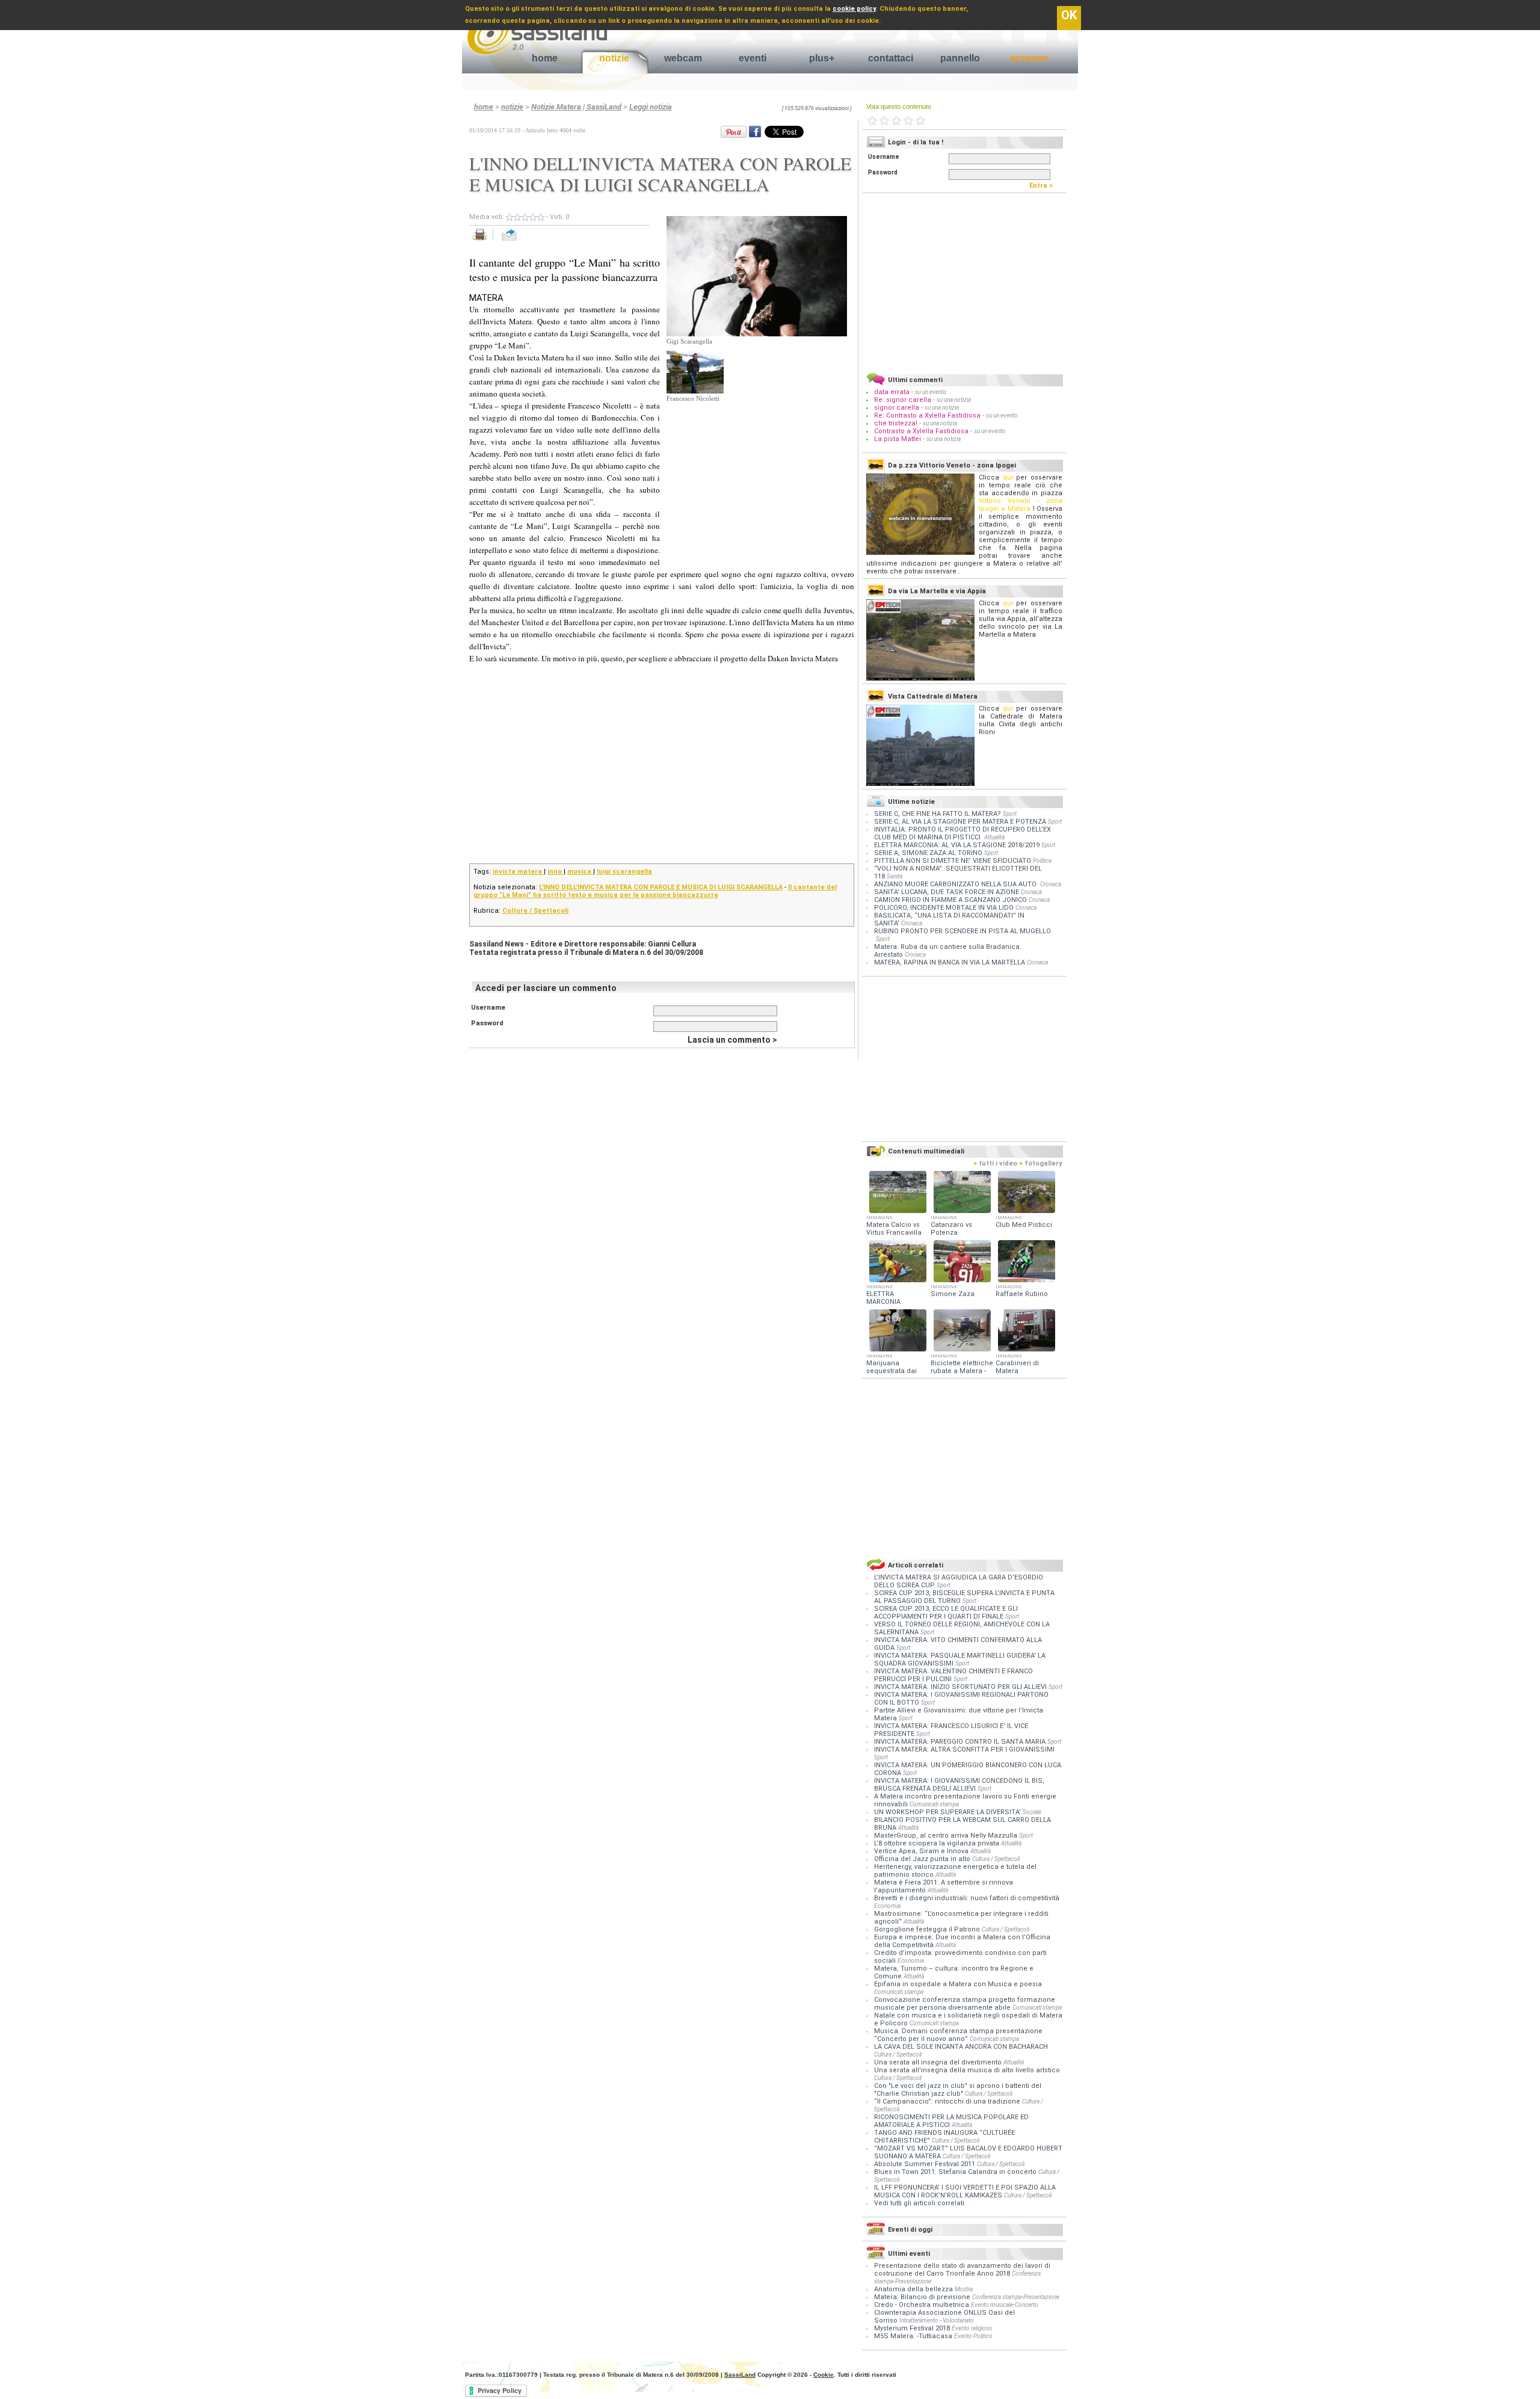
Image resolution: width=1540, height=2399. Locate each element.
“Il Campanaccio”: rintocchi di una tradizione (948, 2101)
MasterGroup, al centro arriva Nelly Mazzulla (947, 1836)
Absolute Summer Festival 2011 (926, 2164)
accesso (1029, 58)
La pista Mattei (898, 439)
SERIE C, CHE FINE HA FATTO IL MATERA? (938, 814)
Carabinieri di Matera (1017, 1367)
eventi (753, 58)
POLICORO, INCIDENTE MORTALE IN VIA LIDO (944, 908)
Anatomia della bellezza (913, 2289)
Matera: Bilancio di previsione (922, 2297)
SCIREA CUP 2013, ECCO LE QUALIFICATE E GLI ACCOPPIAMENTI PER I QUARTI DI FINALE (946, 1613)
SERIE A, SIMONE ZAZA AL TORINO (928, 853)
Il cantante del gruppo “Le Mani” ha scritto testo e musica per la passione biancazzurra (655, 891)
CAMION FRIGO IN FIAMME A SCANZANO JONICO (950, 900)
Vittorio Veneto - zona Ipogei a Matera (1021, 505)
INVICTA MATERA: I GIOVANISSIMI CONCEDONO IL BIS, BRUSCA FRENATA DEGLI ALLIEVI (959, 1785)
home (545, 58)
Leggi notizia (651, 107)
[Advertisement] (757, 477)
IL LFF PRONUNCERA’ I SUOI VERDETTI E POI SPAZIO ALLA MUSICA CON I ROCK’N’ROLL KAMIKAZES (965, 2191)
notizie (614, 58)
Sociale (1032, 1812)
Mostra (964, 2289)
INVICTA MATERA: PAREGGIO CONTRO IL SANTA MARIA (961, 1742)
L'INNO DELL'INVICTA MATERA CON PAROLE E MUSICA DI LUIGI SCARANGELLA (661, 887)
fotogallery (1041, 1163)
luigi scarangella (624, 872)
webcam (683, 58)
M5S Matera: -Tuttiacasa (913, 2336)
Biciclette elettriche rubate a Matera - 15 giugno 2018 (962, 1371)
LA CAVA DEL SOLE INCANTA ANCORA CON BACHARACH (961, 2047)
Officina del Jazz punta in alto (923, 1859)
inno (556, 872)
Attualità (994, 837)
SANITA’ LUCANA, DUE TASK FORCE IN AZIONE (947, 892)
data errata (892, 392)
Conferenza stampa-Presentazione (1016, 2297)
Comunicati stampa (934, 1804)
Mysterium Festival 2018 (912, 2328)
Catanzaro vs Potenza (951, 1229)
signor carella (898, 408)
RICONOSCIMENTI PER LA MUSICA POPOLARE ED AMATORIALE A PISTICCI (951, 2121)
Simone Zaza (953, 1294)
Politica (1042, 861)
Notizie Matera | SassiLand (576, 107)
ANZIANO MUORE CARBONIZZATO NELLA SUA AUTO (956, 884)
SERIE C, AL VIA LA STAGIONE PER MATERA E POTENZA (960, 822)
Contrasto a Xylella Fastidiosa (921, 431)
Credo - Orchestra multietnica (922, 2305)
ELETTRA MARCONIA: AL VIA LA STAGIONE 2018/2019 (957, 845)
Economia (887, 1906)
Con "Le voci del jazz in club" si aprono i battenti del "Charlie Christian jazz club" (958, 2090)
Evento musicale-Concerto (1005, 2305)
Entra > (1044, 186)
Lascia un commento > (732, 1040)
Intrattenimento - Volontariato (937, 2320)
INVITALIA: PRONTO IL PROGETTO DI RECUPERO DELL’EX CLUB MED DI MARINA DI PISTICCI (962, 833)
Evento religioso (972, 2328)
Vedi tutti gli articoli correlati (919, 2203)
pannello (960, 58)
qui (1008, 477)
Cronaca (1051, 884)
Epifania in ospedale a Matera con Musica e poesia (958, 1984)
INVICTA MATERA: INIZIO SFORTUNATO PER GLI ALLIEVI (961, 1687)
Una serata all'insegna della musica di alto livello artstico (967, 2070)
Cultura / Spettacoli (535, 911)
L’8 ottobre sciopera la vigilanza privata (938, 1843)
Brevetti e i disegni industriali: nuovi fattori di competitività (967, 1898)
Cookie (824, 2375)
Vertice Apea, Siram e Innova (922, 1851)
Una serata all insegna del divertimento (939, 2062)
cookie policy (854, 9)
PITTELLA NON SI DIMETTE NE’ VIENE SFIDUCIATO (953, 861)
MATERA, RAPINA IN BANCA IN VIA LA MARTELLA (950, 962)
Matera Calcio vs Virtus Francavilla (894, 1229)
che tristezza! (896, 423)
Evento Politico (973, 2336)
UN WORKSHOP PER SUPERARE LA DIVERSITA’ (948, 1812)
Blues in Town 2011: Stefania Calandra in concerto (956, 2172)
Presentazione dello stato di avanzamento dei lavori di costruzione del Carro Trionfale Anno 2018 (962, 2270)
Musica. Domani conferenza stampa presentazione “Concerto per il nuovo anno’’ (958, 2035)
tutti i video (995, 1163)
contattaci (891, 58)
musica (580, 872)
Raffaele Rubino (1022, 1294)
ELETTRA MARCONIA (883, 1298)
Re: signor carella (904, 400)
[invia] (521, 241)
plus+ (822, 58)
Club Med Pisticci (1024, 1225)
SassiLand (740, 2375)
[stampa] (484, 241)
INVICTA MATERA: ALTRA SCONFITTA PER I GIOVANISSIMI (964, 1749)
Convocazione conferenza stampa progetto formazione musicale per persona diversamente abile (965, 2004)
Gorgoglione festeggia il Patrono (928, 1929)
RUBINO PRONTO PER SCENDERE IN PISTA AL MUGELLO (962, 931)
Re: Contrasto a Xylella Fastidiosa (927, 415)
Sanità (895, 876)
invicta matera (518, 872)
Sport (1010, 814)
